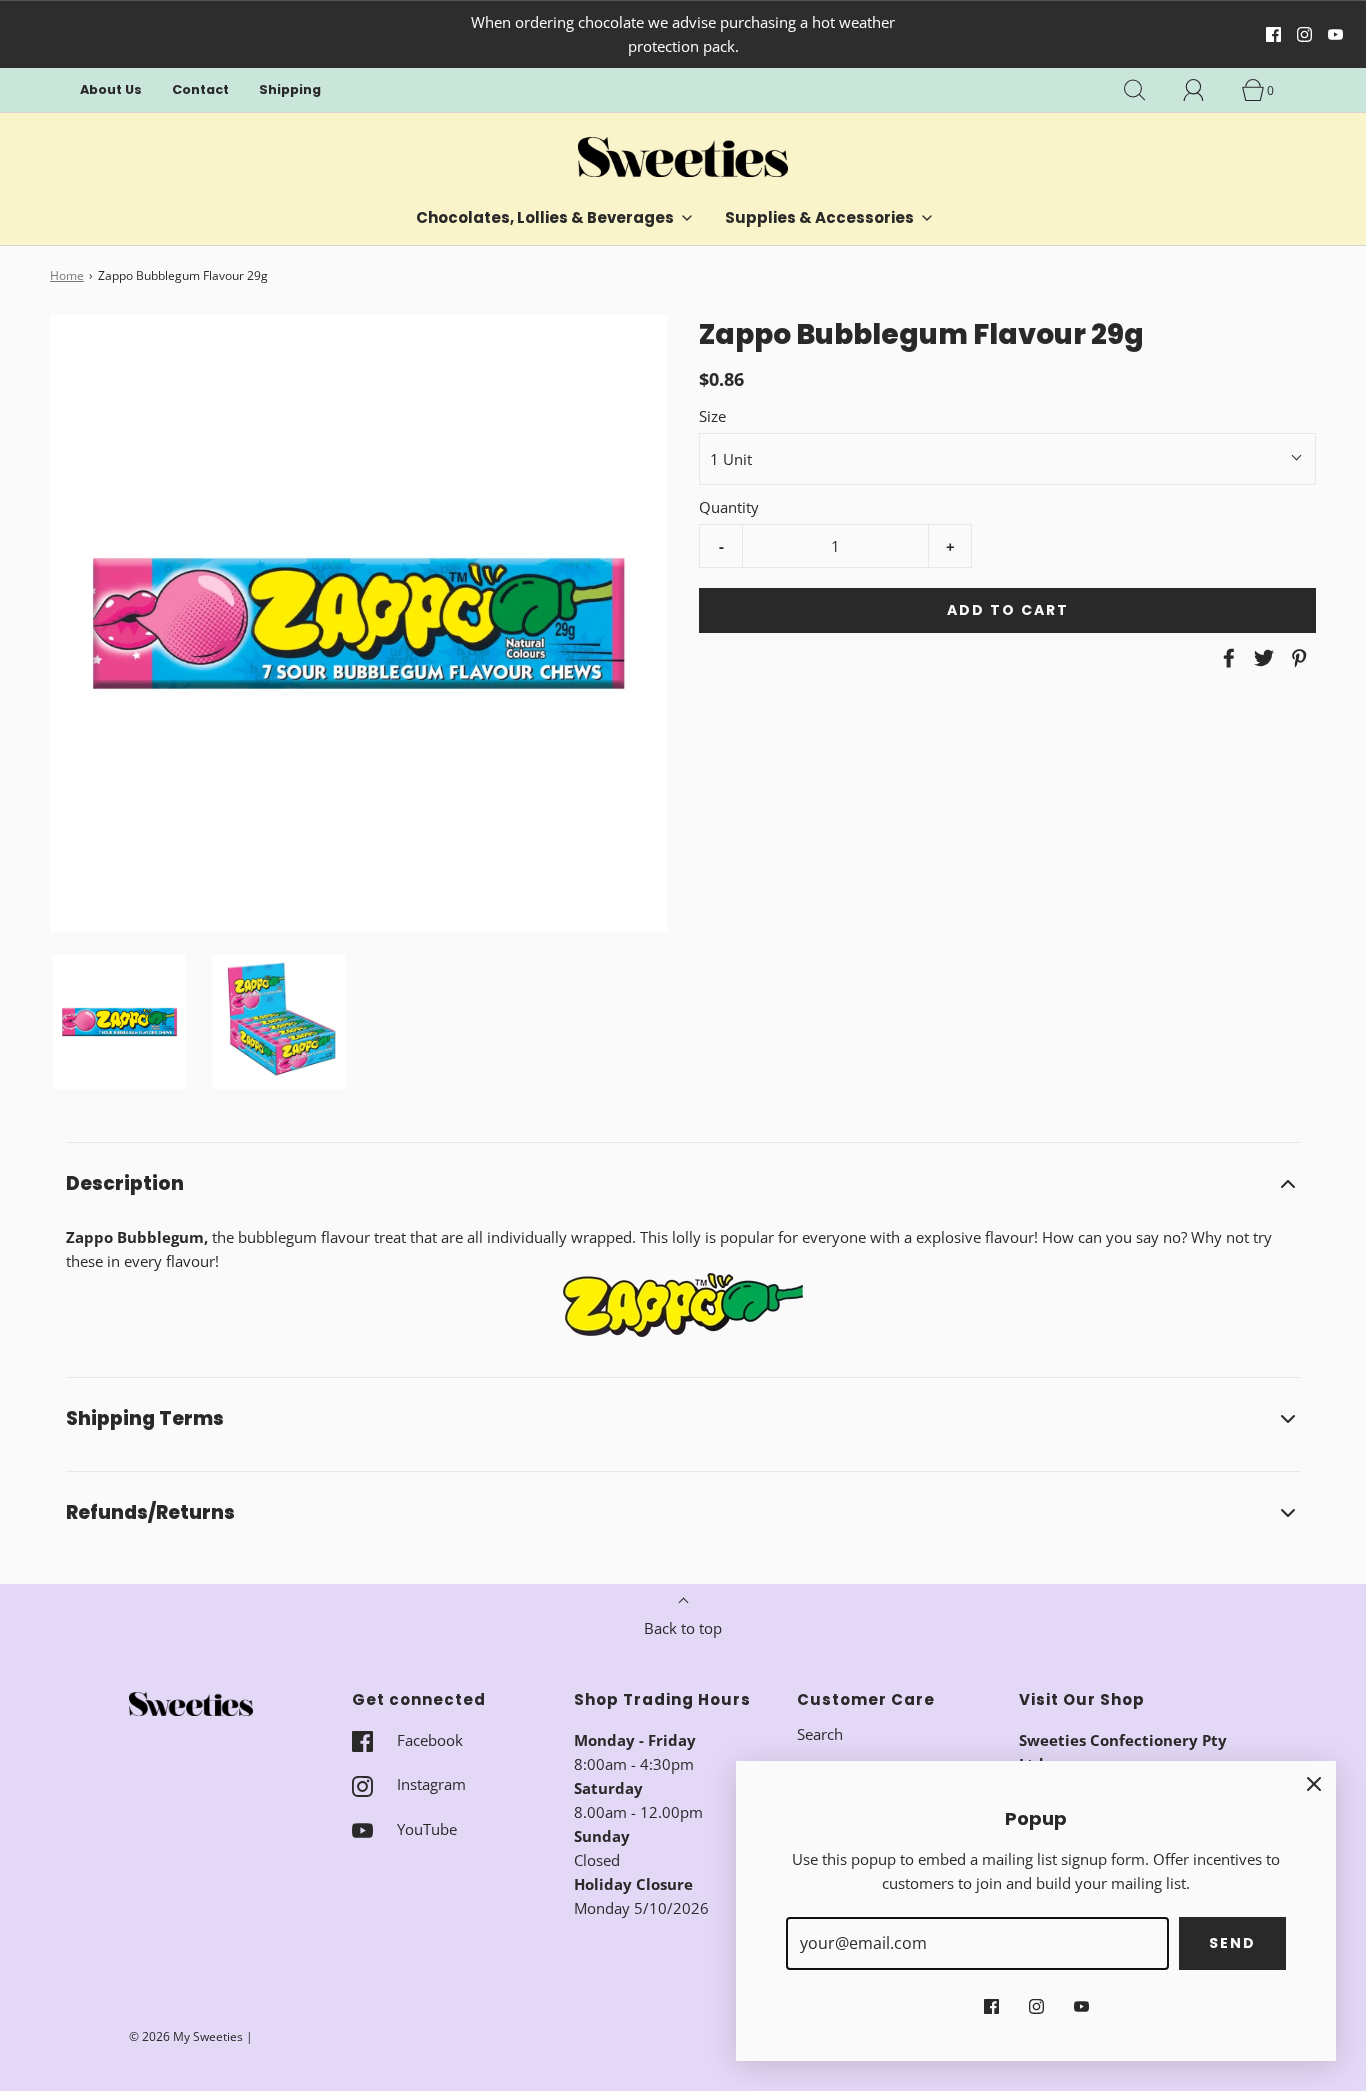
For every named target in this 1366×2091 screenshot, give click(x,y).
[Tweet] (1261, 658)
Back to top (683, 1628)
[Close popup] (1314, 1783)
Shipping (290, 89)
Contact (200, 89)
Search (820, 1734)
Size (712, 416)
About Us (111, 89)
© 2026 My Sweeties (186, 2036)
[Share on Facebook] (1226, 658)
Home (67, 275)
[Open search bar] (1146, 90)
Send (1232, 1943)
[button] (119, 1021)
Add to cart (1008, 610)
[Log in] (1205, 90)
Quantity (729, 507)
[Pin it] (1296, 658)
